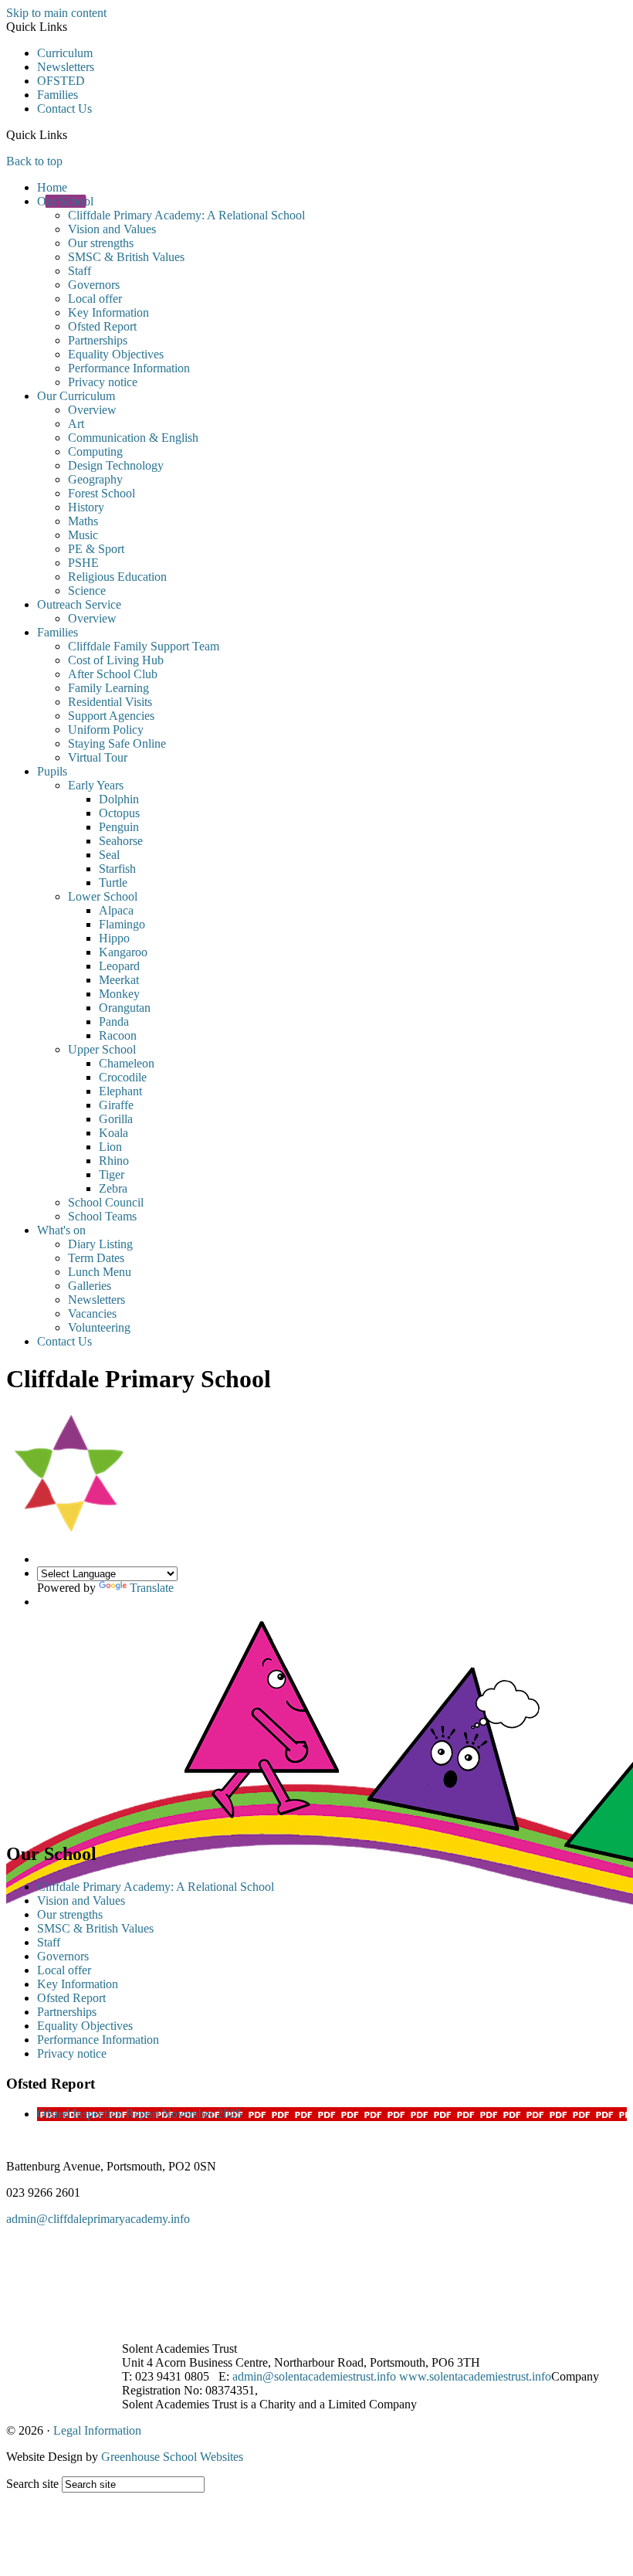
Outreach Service (79, 604)
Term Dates (96, 1258)
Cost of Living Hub (116, 660)
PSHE (83, 563)
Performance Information (129, 368)
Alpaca (116, 910)
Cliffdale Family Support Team (144, 646)
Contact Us (64, 109)
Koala (113, 1133)
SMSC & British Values (126, 257)
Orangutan (125, 1008)
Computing (95, 451)
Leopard (119, 966)
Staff (80, 271)
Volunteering (99, 1327)
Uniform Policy (106, 730)
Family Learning (108, 688)
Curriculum (65, 53)
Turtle (113, 882)
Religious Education (117, 577)
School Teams (102, 1216)
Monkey (119, 994)
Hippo (114, 938)
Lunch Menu (100, 1272)
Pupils (52, 771)
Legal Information (97, 2430)
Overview (92, 410)
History (86, 507)
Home (52, 187)
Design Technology (116, 465)
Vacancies (92, 1313)
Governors (94, 285)
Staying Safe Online (117, 743)
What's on (61, 1230)
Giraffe (116, 1105)
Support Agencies (111, 716)
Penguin (119, 827)
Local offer (95, 299)
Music (83, 535)
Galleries (90, 1286)
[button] (73, 134)
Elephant (120, 1091)
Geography (95, 479)
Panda (114, 1022)
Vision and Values (112, 229)
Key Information (108, 312)
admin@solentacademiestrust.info (314, 2376)
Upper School (102, 1049)
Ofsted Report (102, 326)
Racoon (118, 1035)
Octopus (119, 813)
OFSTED (61, 81)
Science (87, 591)
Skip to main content (56, 13)
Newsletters (66, 67)
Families (58, 95)
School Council (106, 1202)
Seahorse (121, 841)
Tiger (112, 1174)
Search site (32, 2484)
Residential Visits (110, 702)
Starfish (117, 869)
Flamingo (122, 924)
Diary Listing (100, 1244)
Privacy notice (103, 382)
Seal (109, 855)
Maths (83, 521)
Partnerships (98, 340)
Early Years (96, 785)
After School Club (113, 674)
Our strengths (101, 243)
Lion (110, 1147)
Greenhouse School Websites (172, 2457)
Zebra (113, 1188)
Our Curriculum (76, 396)
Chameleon (127, 1063)
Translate (152, 1588)
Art (76, 424)
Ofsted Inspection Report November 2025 (139, 2114)
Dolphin (119, 799)
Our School (65, 201)
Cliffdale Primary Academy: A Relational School (186, 215)
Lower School (103, 896)
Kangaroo (123, 952)
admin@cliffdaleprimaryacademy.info (98, 2219)
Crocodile (123, 1077)
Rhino (114, 1161)
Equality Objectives (116, 354)
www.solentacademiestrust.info (475, 2376)
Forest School (102, 493)
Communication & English (133, 438)
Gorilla (116, 1119)
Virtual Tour (98, 757)
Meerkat (119, 980)
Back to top (34, 161)
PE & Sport (96, 549)
